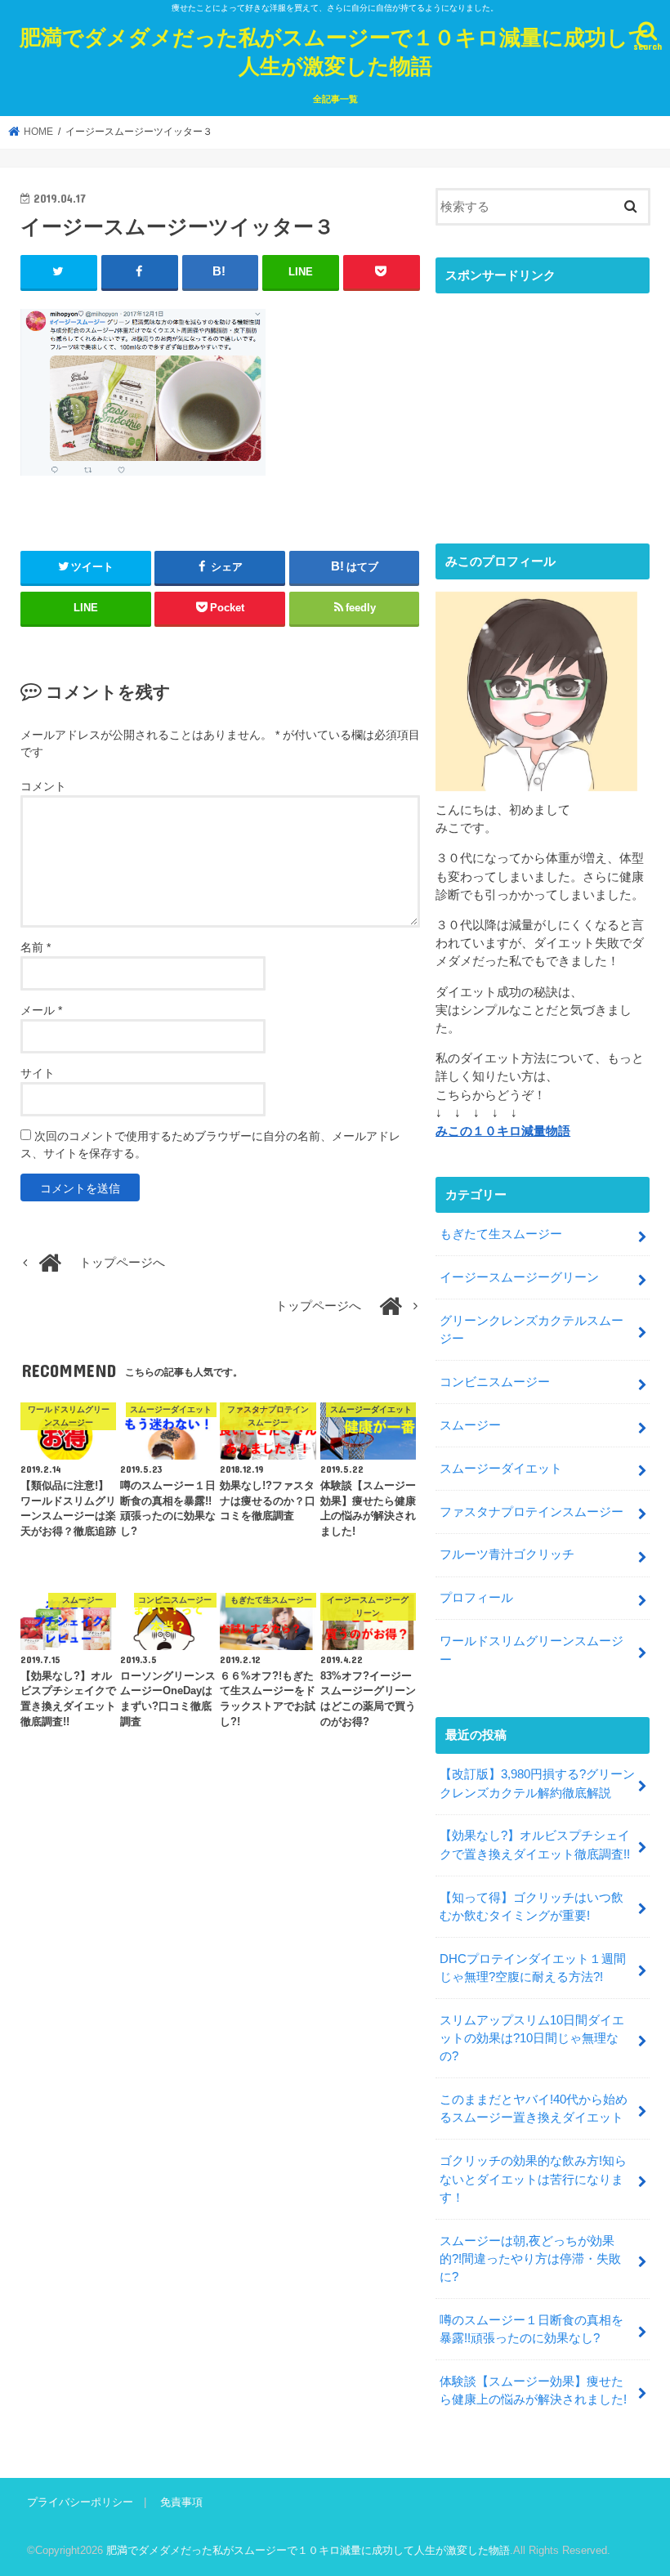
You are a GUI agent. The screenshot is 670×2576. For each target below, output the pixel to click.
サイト (38, 1073)
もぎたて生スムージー (501, 1234)
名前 (36, 947)
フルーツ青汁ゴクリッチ (507, 1554)
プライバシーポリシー (80, 2502)
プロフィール (476, 1598)
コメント (43, 786)
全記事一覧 (335, 99)
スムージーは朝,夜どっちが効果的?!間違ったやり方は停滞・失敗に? (530, 2259)
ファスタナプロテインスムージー (532, 1512)
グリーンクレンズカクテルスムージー (532, 1330)
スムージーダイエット (501, 1469)
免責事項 (181, 2502)
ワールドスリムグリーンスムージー (532, 1650)
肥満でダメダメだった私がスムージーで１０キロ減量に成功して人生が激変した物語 (335, 51)
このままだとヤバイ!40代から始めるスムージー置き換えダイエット (534, 2109)
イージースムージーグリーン (519, 1277)
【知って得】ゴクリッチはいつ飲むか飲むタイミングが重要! (532, 1907)
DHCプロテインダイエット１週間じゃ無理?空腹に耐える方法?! (533, 1968)
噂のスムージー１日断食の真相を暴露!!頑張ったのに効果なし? (532, 2329)
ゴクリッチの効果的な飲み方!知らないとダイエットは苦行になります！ (533, 2179)
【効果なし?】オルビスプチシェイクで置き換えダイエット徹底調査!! (535, 1845)
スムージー (470, 1425)
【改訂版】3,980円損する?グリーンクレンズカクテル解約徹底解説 (537, 1783)
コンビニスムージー (495, 1382)
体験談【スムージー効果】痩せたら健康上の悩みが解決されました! (533, 2390)
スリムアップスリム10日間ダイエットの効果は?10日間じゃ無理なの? (532, 2038)
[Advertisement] (543, 405)
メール (41, 1010)
